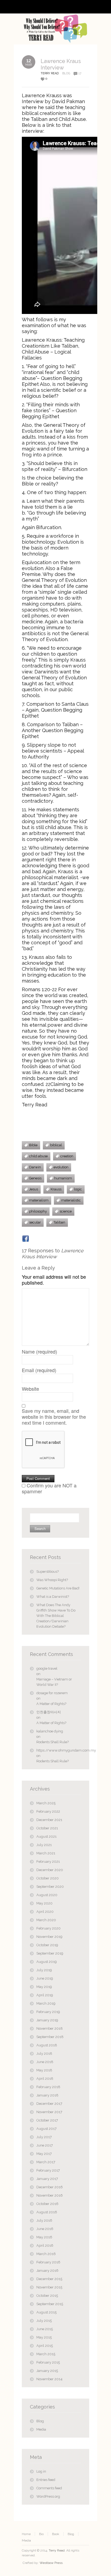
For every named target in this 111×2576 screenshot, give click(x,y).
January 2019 (47, 2020)
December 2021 (49, 1820)
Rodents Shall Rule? (53, 1742)
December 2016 (50, 2187)
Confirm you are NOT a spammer (49, 1488)
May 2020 (44, 1903)
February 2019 (48, 2012)
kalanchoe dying (50, 1731)
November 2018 (50, 2028)
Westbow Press (51, 2563)
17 (80, 73)
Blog (66, 73)
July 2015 (44, 2321)
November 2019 (49, 1937)
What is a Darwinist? (53, 1597)
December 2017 (49, 2104)
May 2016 (44, 2237)
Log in (41, 2471)
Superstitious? (48, 1572)
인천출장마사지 (49, 1712)
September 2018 (50, 2037)
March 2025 (46, 1803)
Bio (41, 2534)
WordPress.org (48, 2496)
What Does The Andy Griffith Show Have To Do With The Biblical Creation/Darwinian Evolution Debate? (56, 1616)
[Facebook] (26, 1239)
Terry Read (57, 2550)
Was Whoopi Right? (52, 1580)
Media (41, 2429)
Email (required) (39, 1370)
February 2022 (48, 1811)
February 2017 (48, 2170)
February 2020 (48, 1928)
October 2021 (47, 1828)
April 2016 (45, 2245)
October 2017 (47, 2120)
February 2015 (48, 2362)
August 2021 (46, 1836)
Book (56, 2534)
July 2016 (44, 2220)
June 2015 (45, 2329)
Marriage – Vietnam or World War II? (54, 1682)
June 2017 (45, 2145)
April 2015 (45, 2346)
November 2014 (49, 2379)
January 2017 (47, 2179)
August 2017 (46, 2129)
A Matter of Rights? (51, 1704)
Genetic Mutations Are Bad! (58, 1588)
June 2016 (45, 2229)
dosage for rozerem (52, 1693)
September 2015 (50, 2304)
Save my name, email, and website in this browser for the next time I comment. (54, 1417)
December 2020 (50, 1870)
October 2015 (47, 2296)
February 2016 (48, 2262)
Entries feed (46, 2480)
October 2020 (48, 1878)
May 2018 (44, 2070)
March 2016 (46, 2254)
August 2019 (47, 1962)
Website (30, 1389)
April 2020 (45, 1912)
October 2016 (47, 2204)
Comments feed (49, 2488)
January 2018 (47, 2095)
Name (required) (39, 1351)
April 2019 (45, 1995)
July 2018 (44, 2054)
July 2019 (44, 1970)
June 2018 (45, 2062)
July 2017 (44, 2137)
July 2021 (44, 1845)
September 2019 (50, 1953)
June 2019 (45, 1978)
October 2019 (47, 1945)
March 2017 (46, 2162)
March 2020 (46, 1920)
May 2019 (44, 1987)
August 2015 (46, 2312)
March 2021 (46, 1853)
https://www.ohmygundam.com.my (59, 1750)
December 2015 (49, 2279)
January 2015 (47, 2371)
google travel (47, 1668)
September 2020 (50, 1887)
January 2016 (47, 2271)
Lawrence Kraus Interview (61, 64)
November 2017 (49, 2112)
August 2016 (47, 2212)
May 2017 (44, 2154)
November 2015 (49, 2287)
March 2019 (46, 2003)
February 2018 (48, 2087)
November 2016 (50, 2195)
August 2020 (47, 1895)
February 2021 (48, 1862)
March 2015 (46, 2354)
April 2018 (45, 2079)
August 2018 (47, 2045)
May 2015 (44, 2337)
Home (26, 2534)
